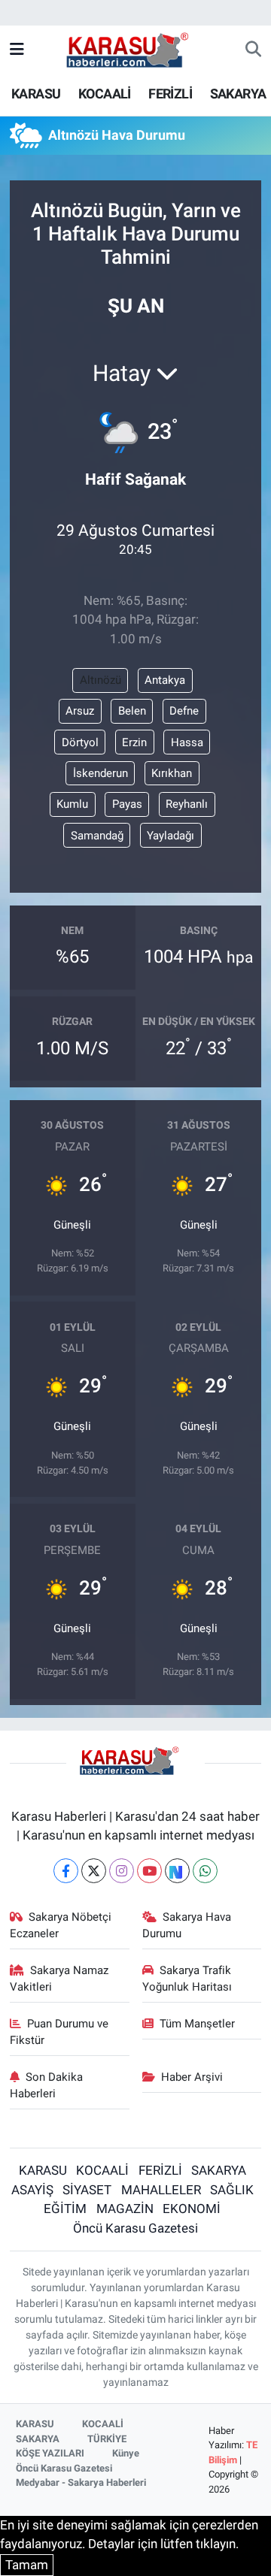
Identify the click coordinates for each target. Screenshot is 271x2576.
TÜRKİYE (107, 2439)
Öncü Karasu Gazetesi (135, 2228)
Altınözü (100, 680)
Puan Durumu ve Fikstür (59, 2032)
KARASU (36, 94)
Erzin (134, 742)
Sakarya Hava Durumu (187, 1925)
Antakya (165, 680)
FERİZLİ (170, 94)
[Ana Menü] (17, 50)
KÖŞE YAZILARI (50, 2453)
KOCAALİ (105, 94)
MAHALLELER (161, 2190)
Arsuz (80, 711)
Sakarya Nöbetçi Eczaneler (61, 1925)
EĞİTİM (65, 2209)
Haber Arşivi (192, 2077)
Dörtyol (80, 742)
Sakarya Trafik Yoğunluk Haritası (187, 1979)
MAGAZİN (125, 2209)
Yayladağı (171, 836)
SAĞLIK (232, 2190)
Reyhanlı (187, 804)
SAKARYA (238, 94)
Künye (126, 2453)
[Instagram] (122, 1871)
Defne (184, 711)
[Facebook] (66, 1871)
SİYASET (87, 2190)
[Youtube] (149, 1871)
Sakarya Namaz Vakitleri (59, 1979)
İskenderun (100, 773)
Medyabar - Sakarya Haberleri (81, 2482)
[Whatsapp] (205, 1871)
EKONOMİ (192, 2209)
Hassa (187, 742)
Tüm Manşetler (197, 2024)
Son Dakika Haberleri (47, 2085)
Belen (132, 711)
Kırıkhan (172, 773)
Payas (127, 804)
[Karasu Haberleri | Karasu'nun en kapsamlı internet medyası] (135, 49)
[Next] (177, 1871)
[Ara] (253, 50)
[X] (94, 1871)
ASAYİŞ (32, 2190)
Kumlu (72, 804)
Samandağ (97, 836)
